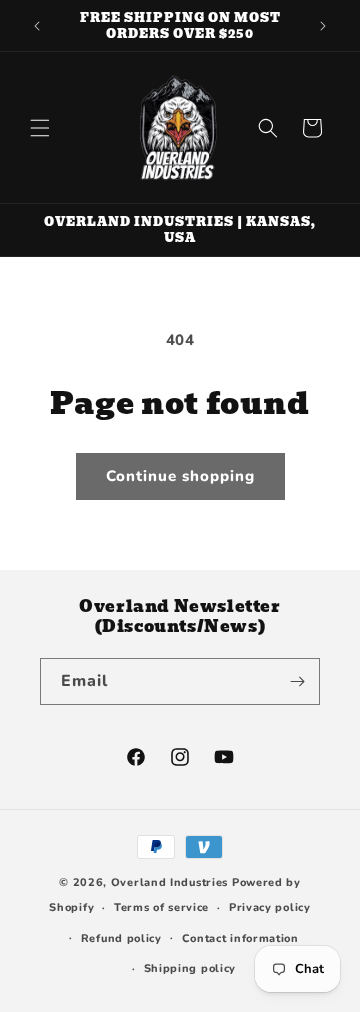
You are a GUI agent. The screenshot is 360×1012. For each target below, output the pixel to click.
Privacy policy (270, 907)
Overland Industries (169, 882)
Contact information (240, 938)
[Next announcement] (323, 26)
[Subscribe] (297, 681)
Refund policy (121, 938)
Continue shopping (180, 476)
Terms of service (161, 907)
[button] (40, 128)
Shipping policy (190, 968)
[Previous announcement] (37, 26)
